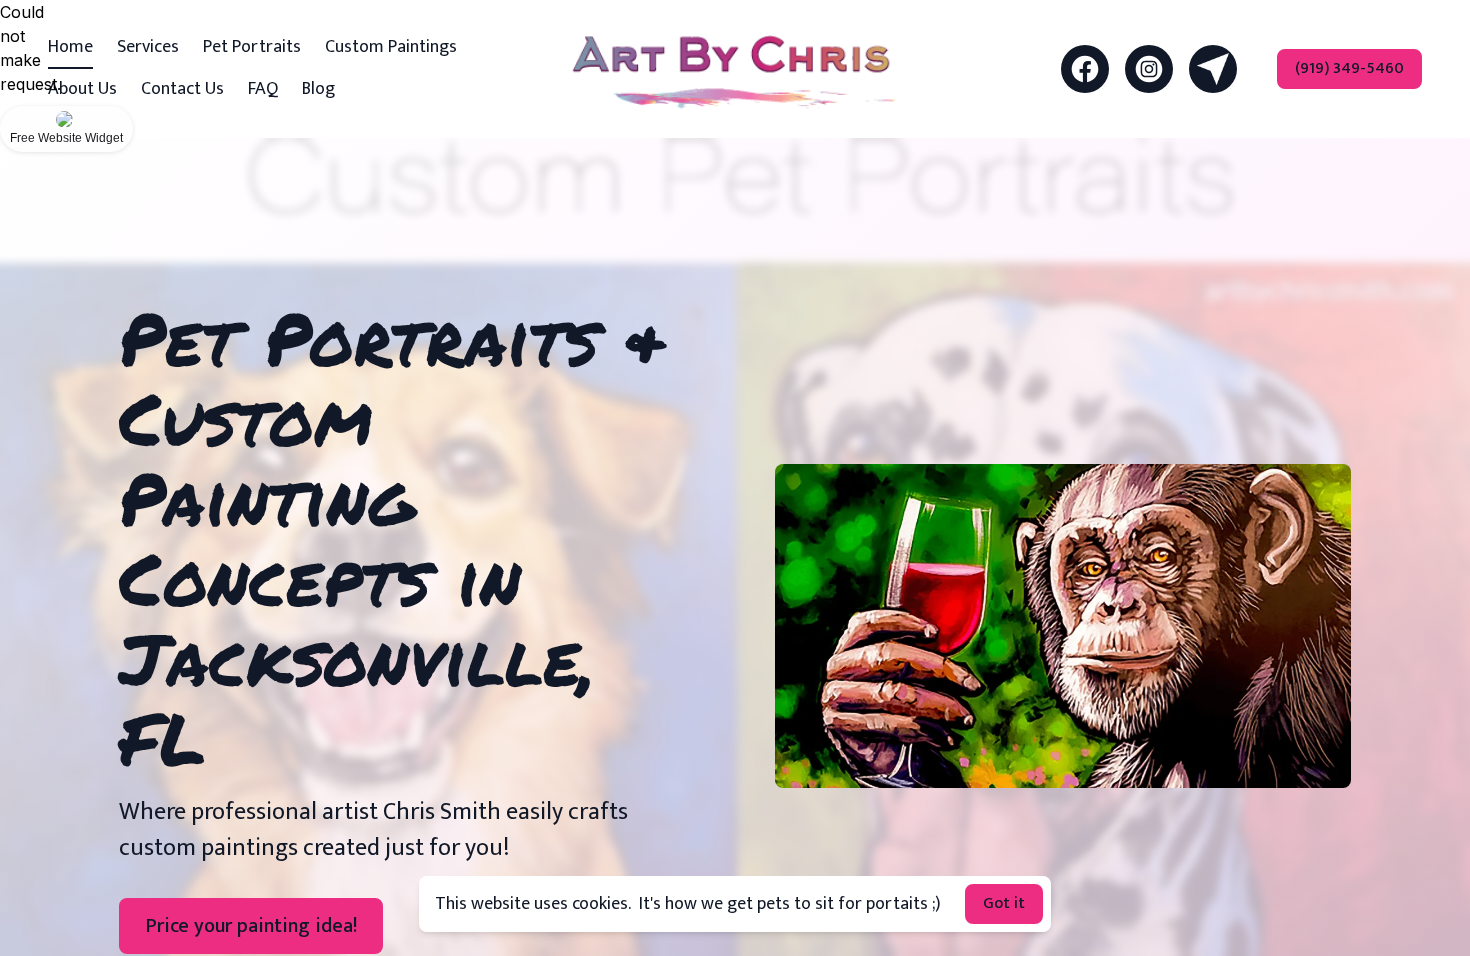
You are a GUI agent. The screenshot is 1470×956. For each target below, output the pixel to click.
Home (70, 47)
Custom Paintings (391, 47)
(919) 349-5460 (1349, 68)
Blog (318, 89)
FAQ (263, 89)
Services (148, 47)
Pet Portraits (252, 47)
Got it (1004, 903)
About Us (82, 89)
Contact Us (182, 89)
